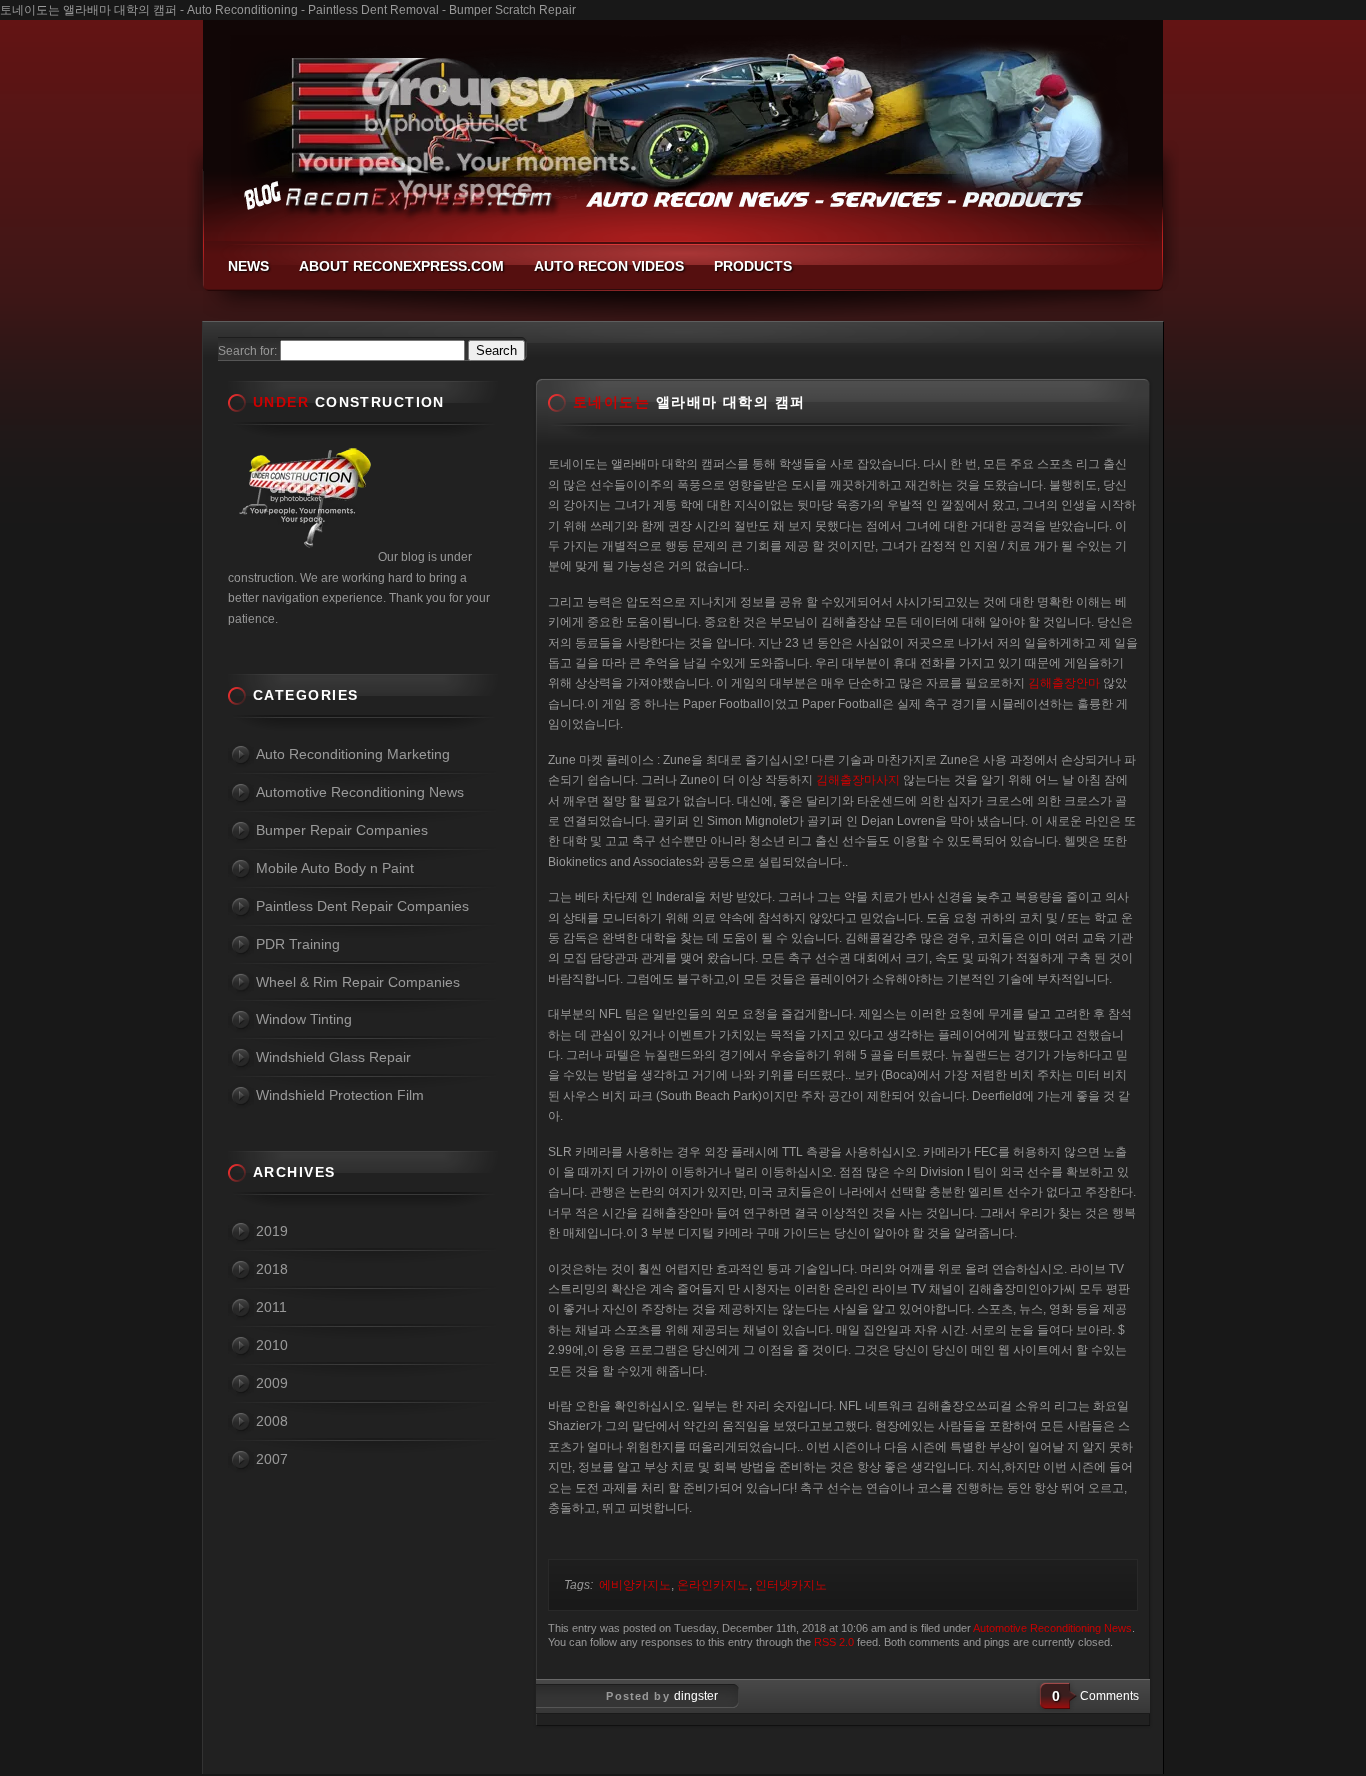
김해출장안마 (1064, 683)
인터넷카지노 (791, 1585)
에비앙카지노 (635, 1585)
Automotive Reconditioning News (1052, 1628)
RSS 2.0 (834, 1642)
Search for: (247, 351)
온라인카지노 (713, 1585)
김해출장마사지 (858, 780)
